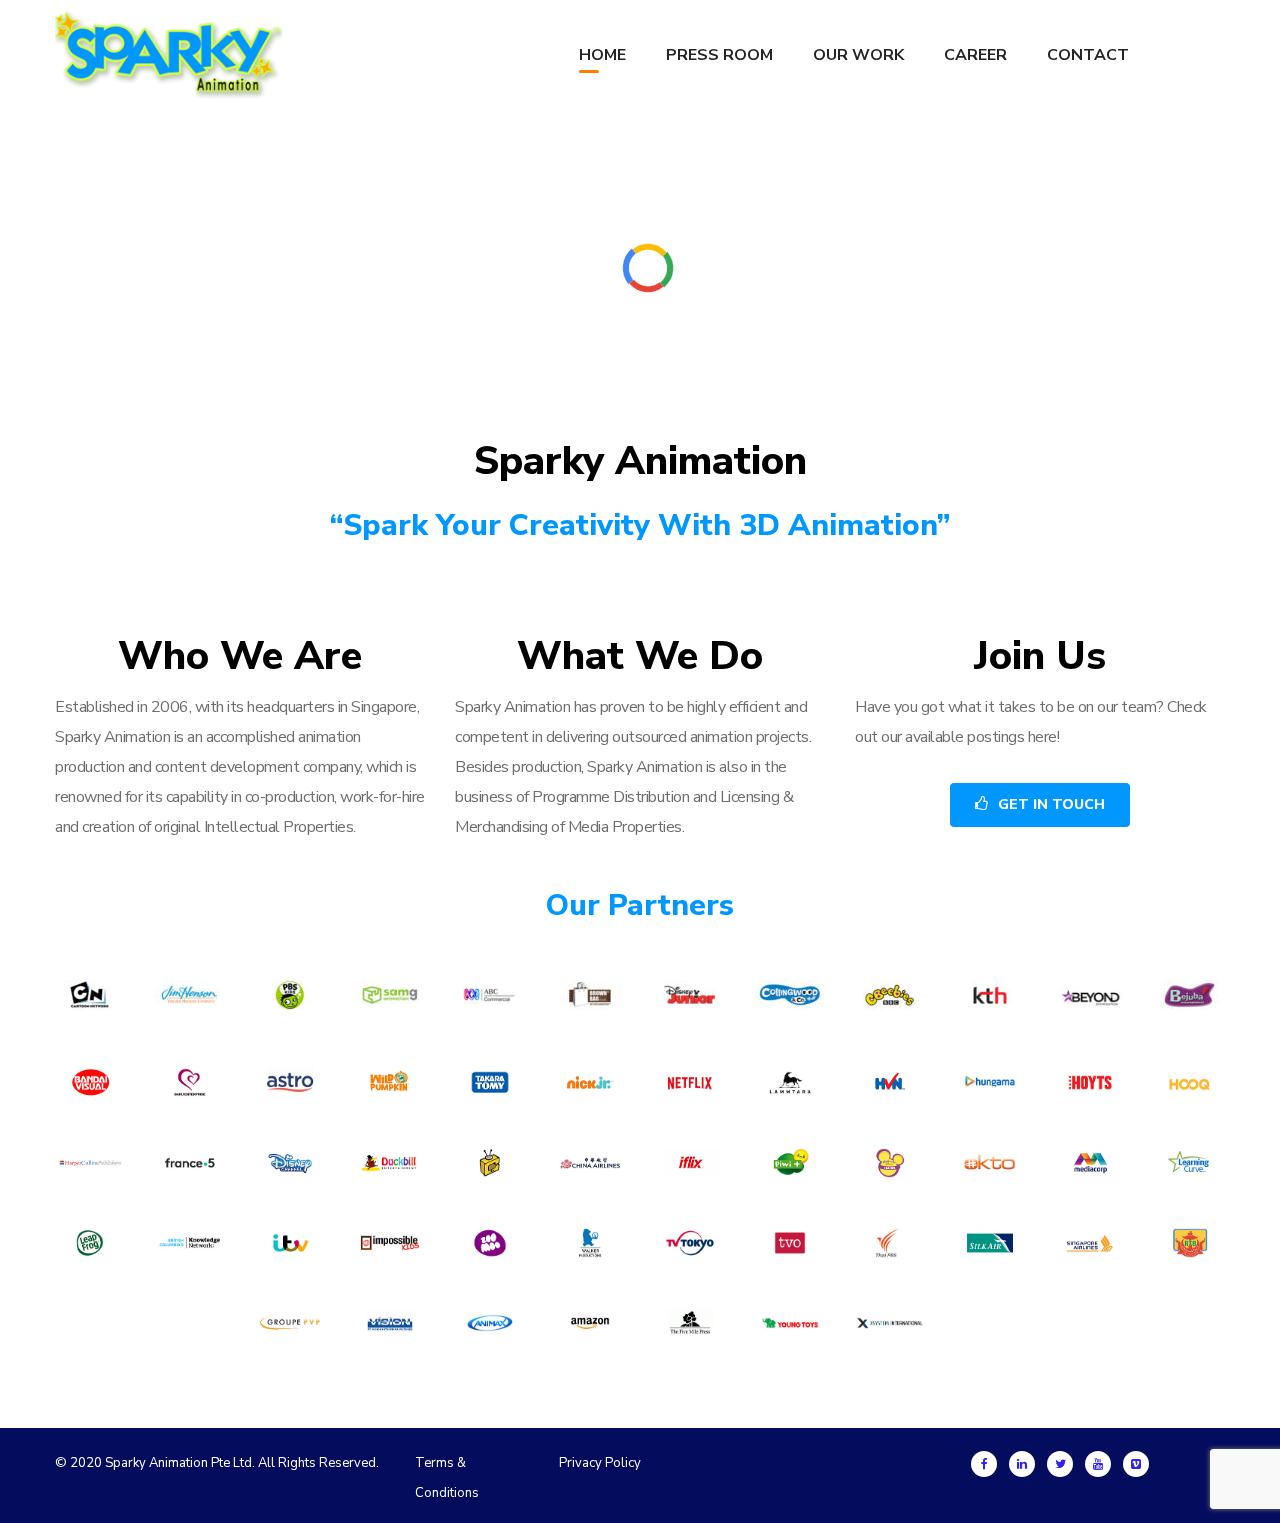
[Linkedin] (1022, 1464)
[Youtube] (1098, 1464)
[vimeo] (1136, 1464)
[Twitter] (1060, 1464)
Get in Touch (1051, 804)
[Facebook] (984, 1464)
